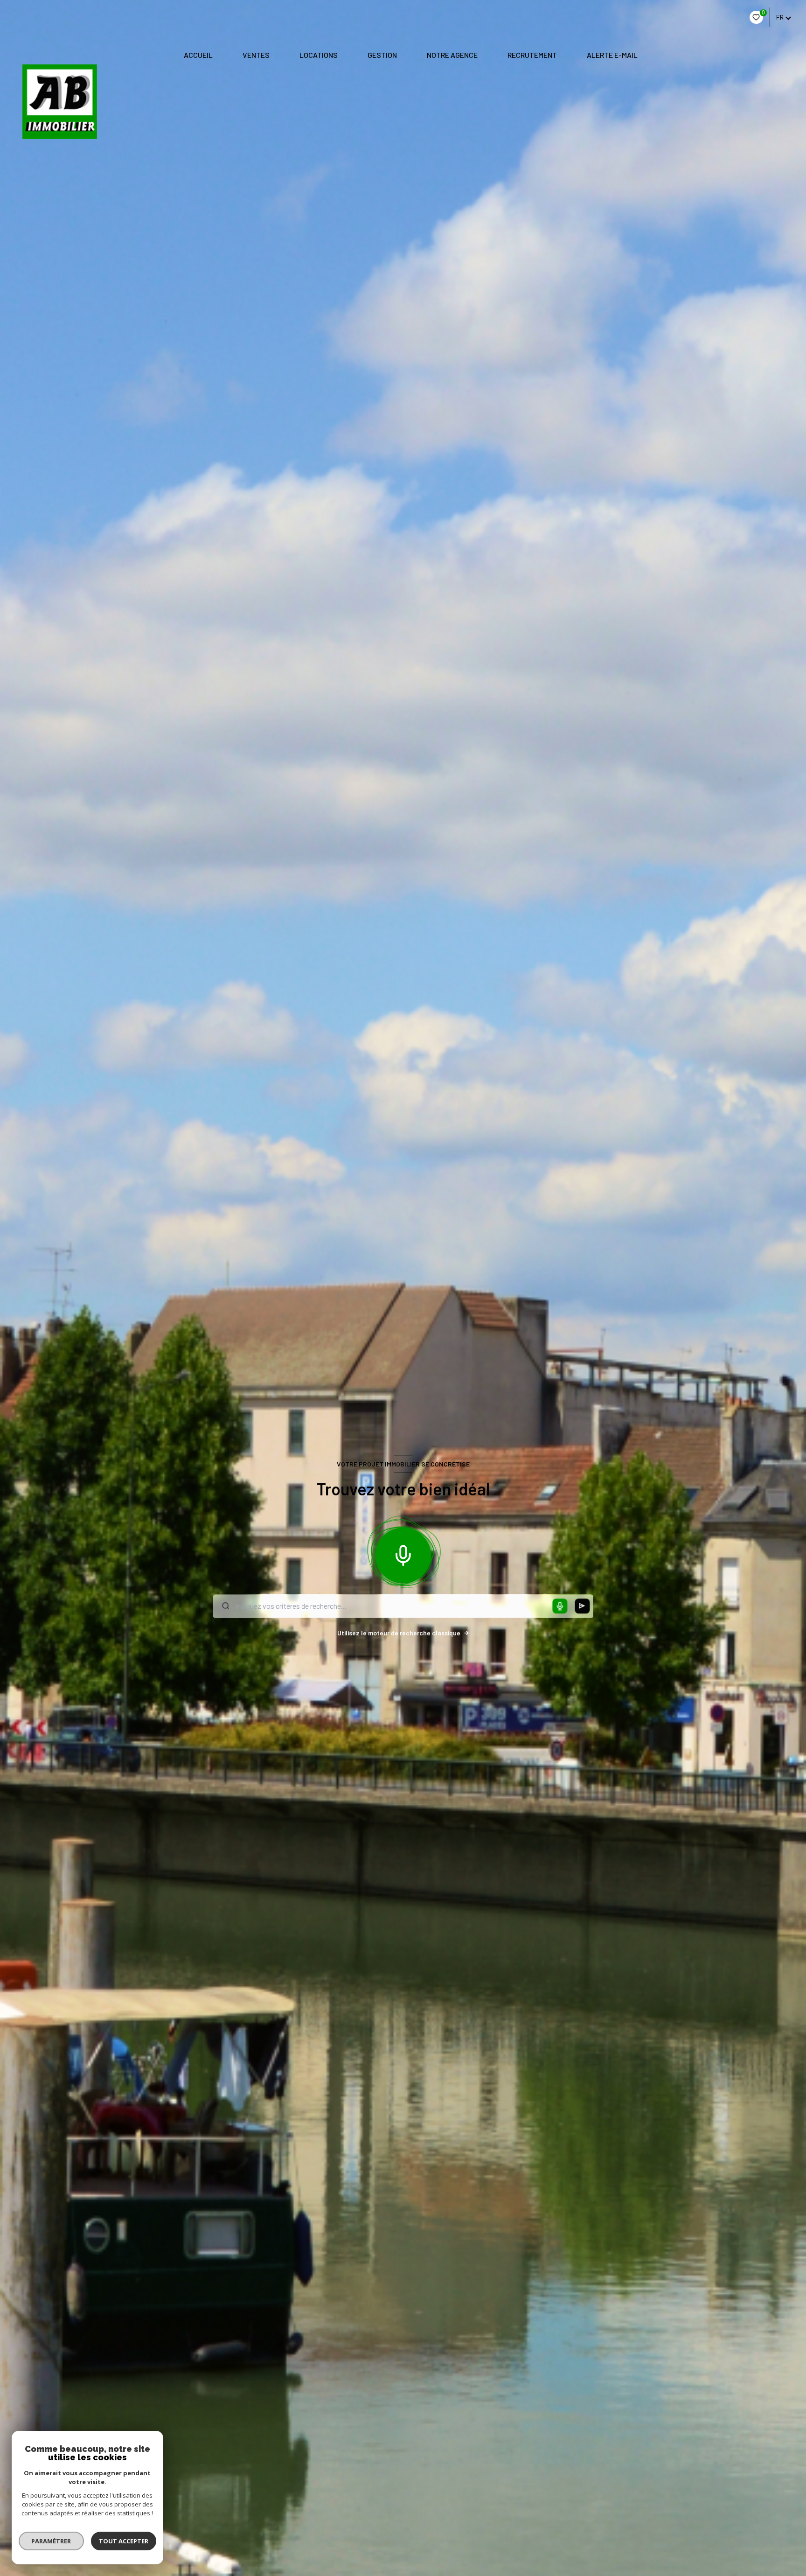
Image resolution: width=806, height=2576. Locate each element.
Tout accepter (124, 2541)
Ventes (256, 55)
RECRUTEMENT (532, 55)
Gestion (382, 55)
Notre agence (452, 55)
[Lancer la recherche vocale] (403, 1553)
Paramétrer (52, 2541)
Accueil (198, 55)
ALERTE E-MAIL (612, 55)
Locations (319, 55)
